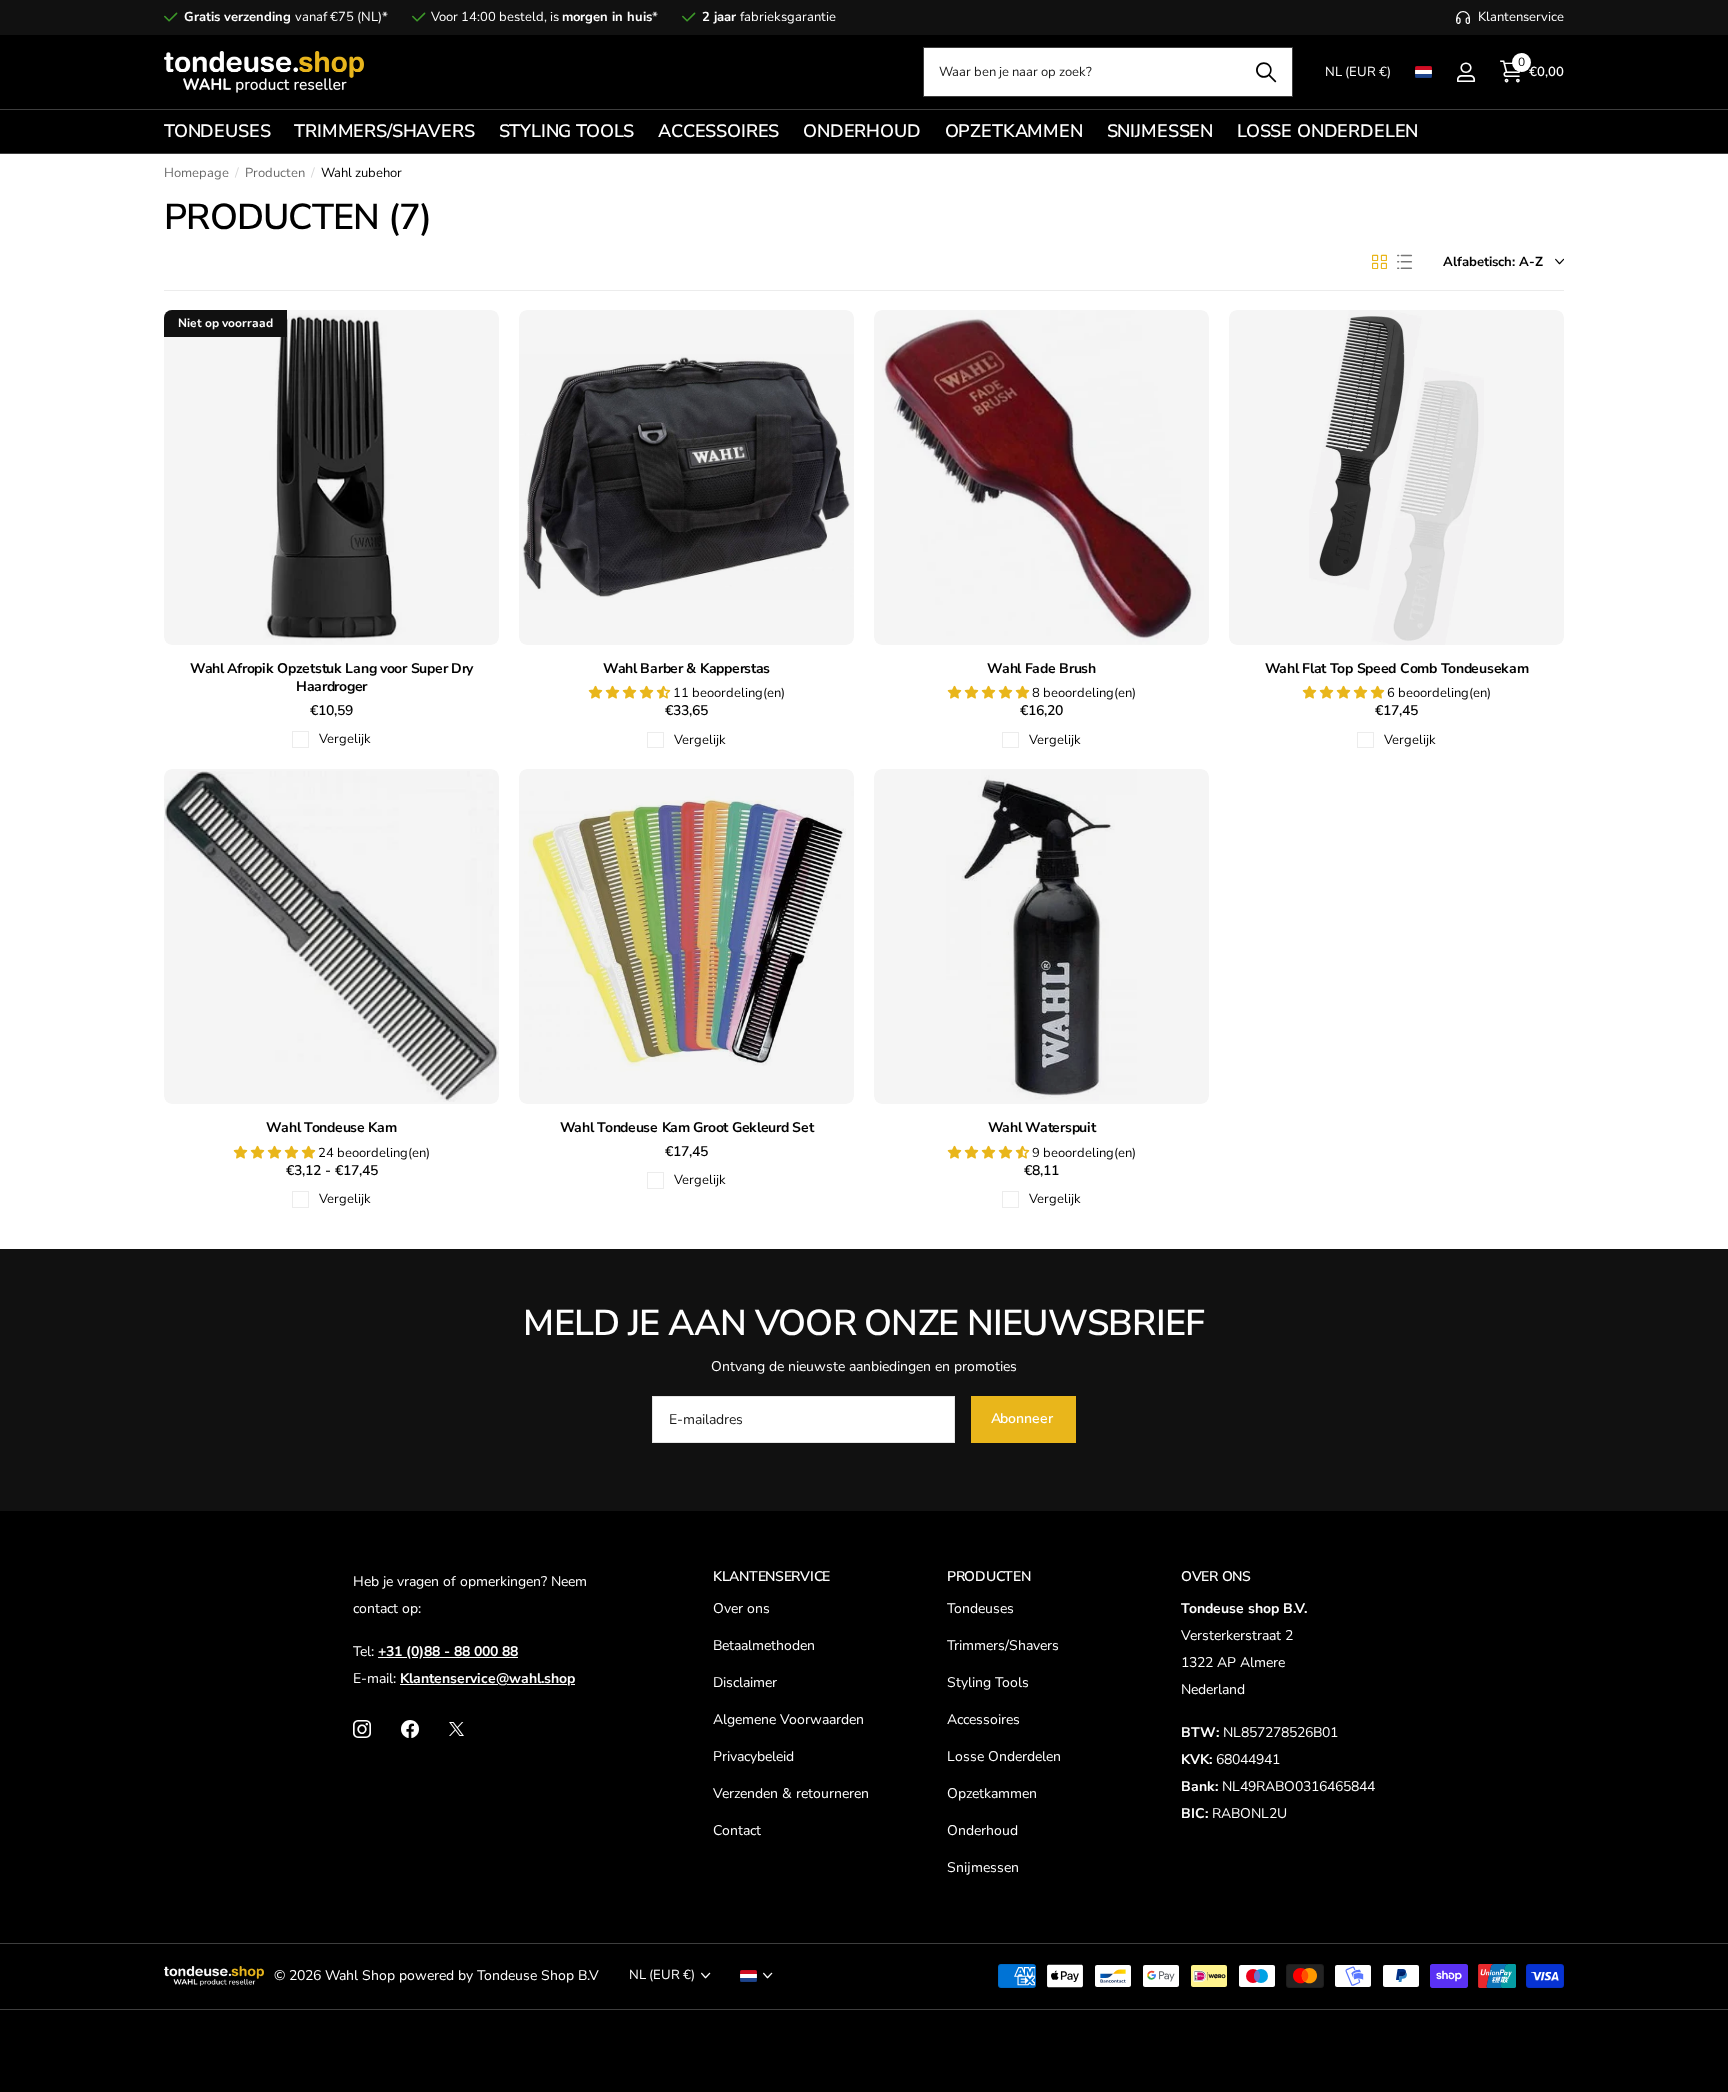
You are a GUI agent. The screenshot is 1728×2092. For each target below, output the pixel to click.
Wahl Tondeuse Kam (331, 1128)
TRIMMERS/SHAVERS (384, 131)
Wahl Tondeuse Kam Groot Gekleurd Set (687, 1128)
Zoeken (1265, 72)
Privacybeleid (753, 1756)
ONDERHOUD (861, 131)
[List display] (1404, 262)
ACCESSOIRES (718, 131)
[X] (456, 1729)
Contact (737, 1830)
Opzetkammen (992, 1793)
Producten (275, 173)
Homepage (196, 173)
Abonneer (1024, 1418)
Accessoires (983, 1719)
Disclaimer (745, 1682)
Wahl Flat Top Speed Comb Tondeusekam (1397, 669)
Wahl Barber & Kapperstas (686, 669)
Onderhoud (982, 1830)
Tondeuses (980, 1608)
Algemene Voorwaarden (788, 1719)
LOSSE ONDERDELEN (1327, 131)
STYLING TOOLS (567, 131)
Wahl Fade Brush (1041, 669)
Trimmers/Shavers (1003, 1645)
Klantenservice (771, 1576)
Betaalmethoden (764, 1645)
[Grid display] (1379, 262)
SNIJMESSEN (1160, 131)
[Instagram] (362, 1729)
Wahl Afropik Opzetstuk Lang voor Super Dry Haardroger (331, 678)
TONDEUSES (217, 131)
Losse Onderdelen (1004, 1756)
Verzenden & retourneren (791, 1793)
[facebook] (410, 1729)
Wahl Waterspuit (1042, 1128)
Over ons (741, 1608)
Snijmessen (983, 1867)
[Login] (1465, 72)
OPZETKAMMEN (1014, 131)
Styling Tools (988, 1682)
